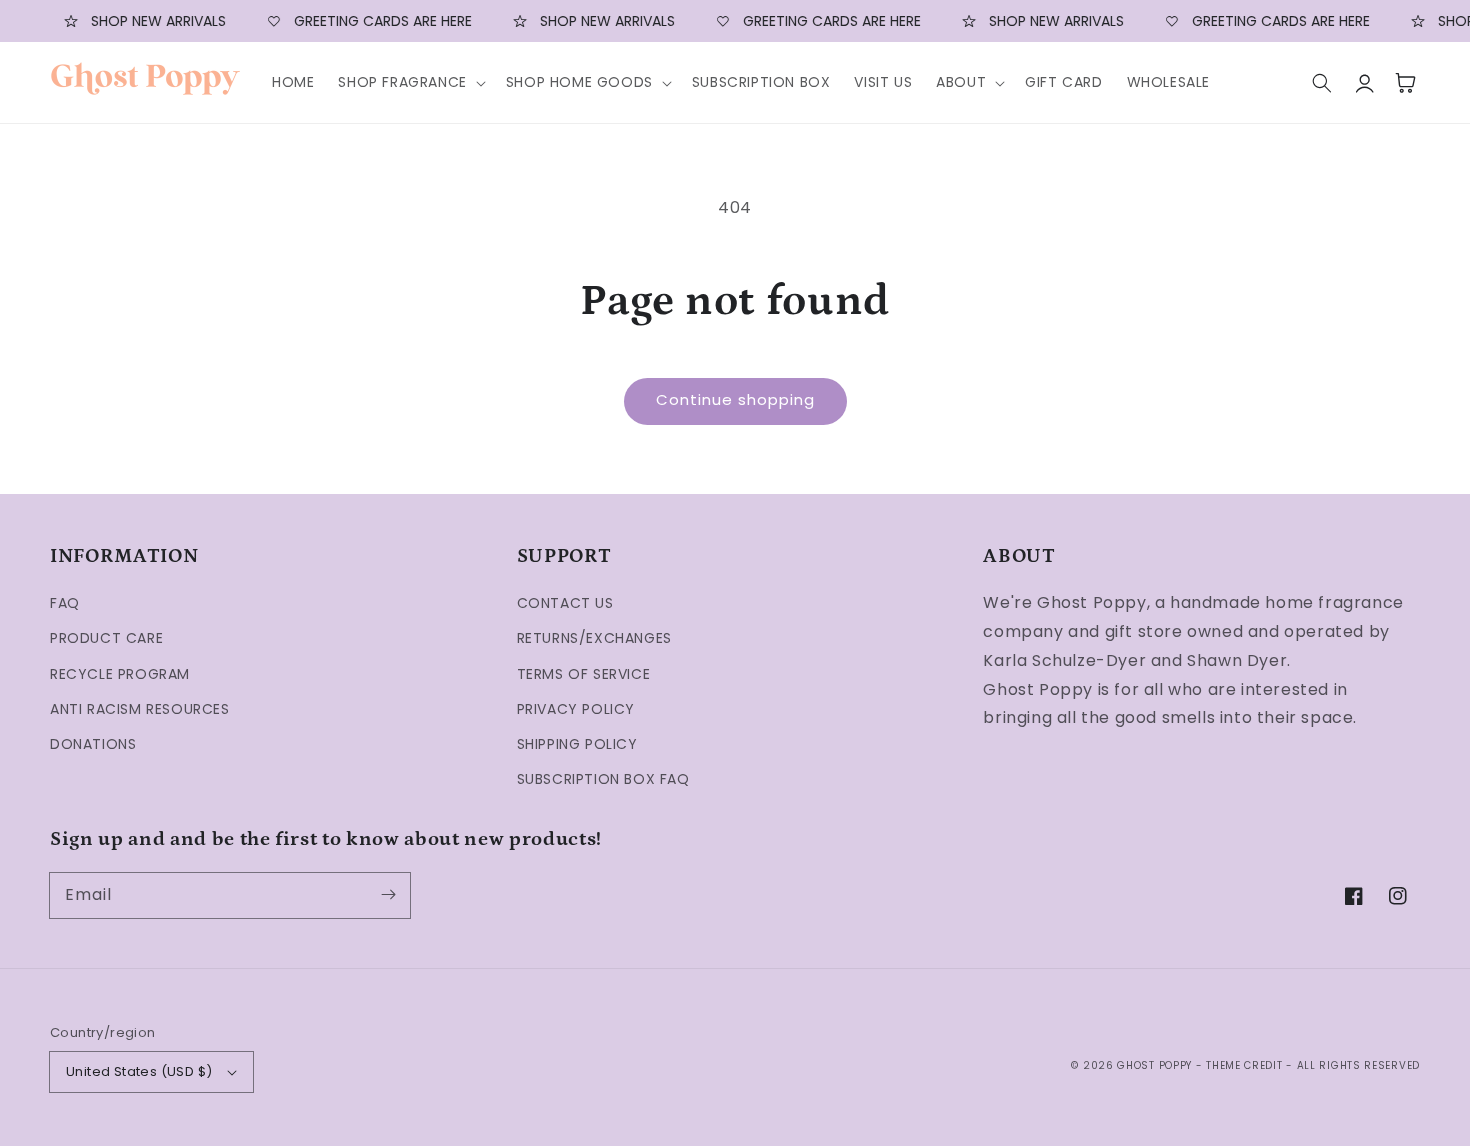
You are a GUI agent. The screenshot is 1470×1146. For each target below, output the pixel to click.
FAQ (65, 603)
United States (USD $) (139, 1071)
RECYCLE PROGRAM (120, 674)
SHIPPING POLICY (577, 744)
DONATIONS (93, 744)
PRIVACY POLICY (576, 709)
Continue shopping (735, 399)
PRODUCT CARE (106, 638)
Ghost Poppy (1154, 1065)
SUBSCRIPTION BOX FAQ (603, 779)
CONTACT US (565, 603)
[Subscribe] (388, 895)
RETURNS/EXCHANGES (594, 638)
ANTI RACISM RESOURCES (140, 709)
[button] (409, 82)
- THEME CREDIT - (1246, 1065)
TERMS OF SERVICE (584, 674)
